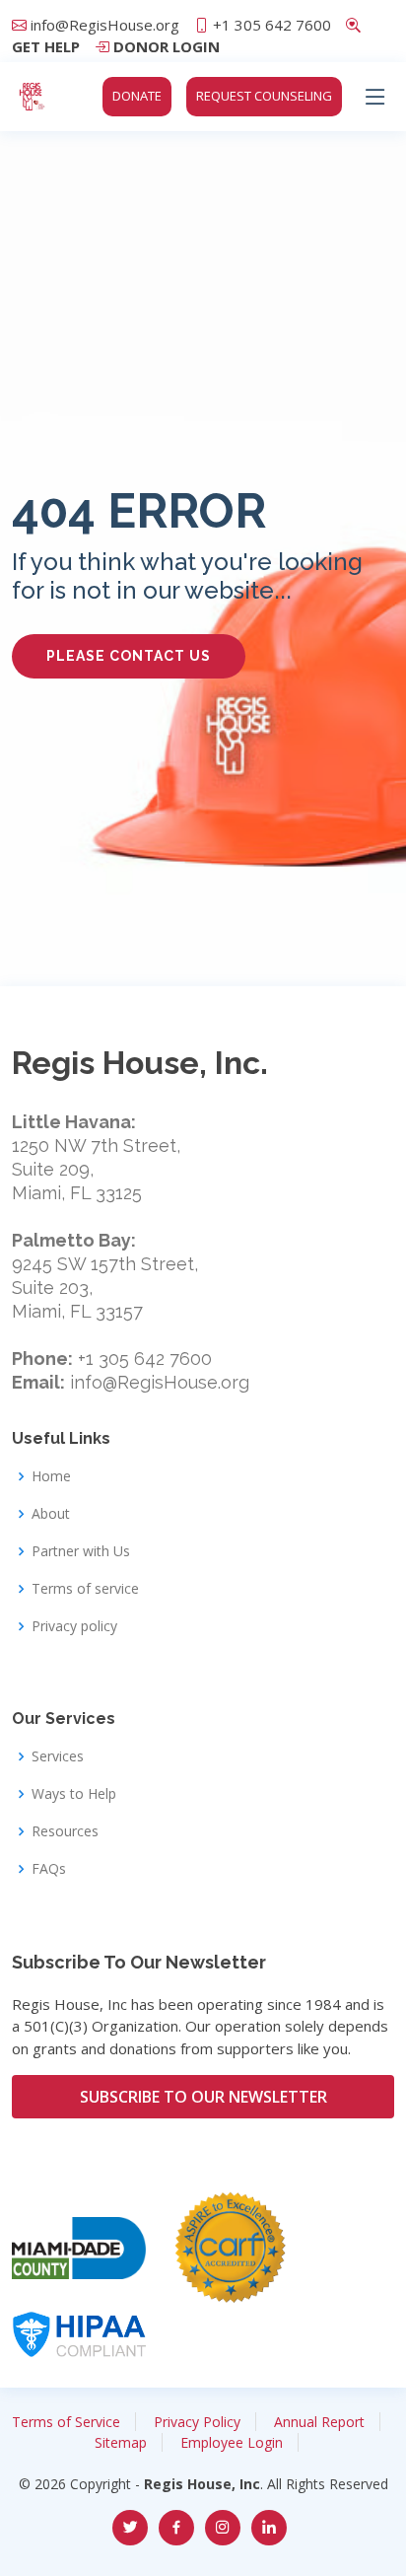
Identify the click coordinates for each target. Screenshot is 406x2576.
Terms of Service (66, 2422)
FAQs (49, 1869)
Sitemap (121, 2442)
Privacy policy (74, 1626)
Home (51, 1476)
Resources (65, 1831)
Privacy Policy (197, 2422)
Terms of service (85, 1589)
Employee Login (232, 2442)
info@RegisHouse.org (105, 25)
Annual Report (319, 2422)
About (51, 1514)
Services (58, 1756)
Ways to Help (74, 1794)
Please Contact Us (129, 656)
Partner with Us (81, 1551)
